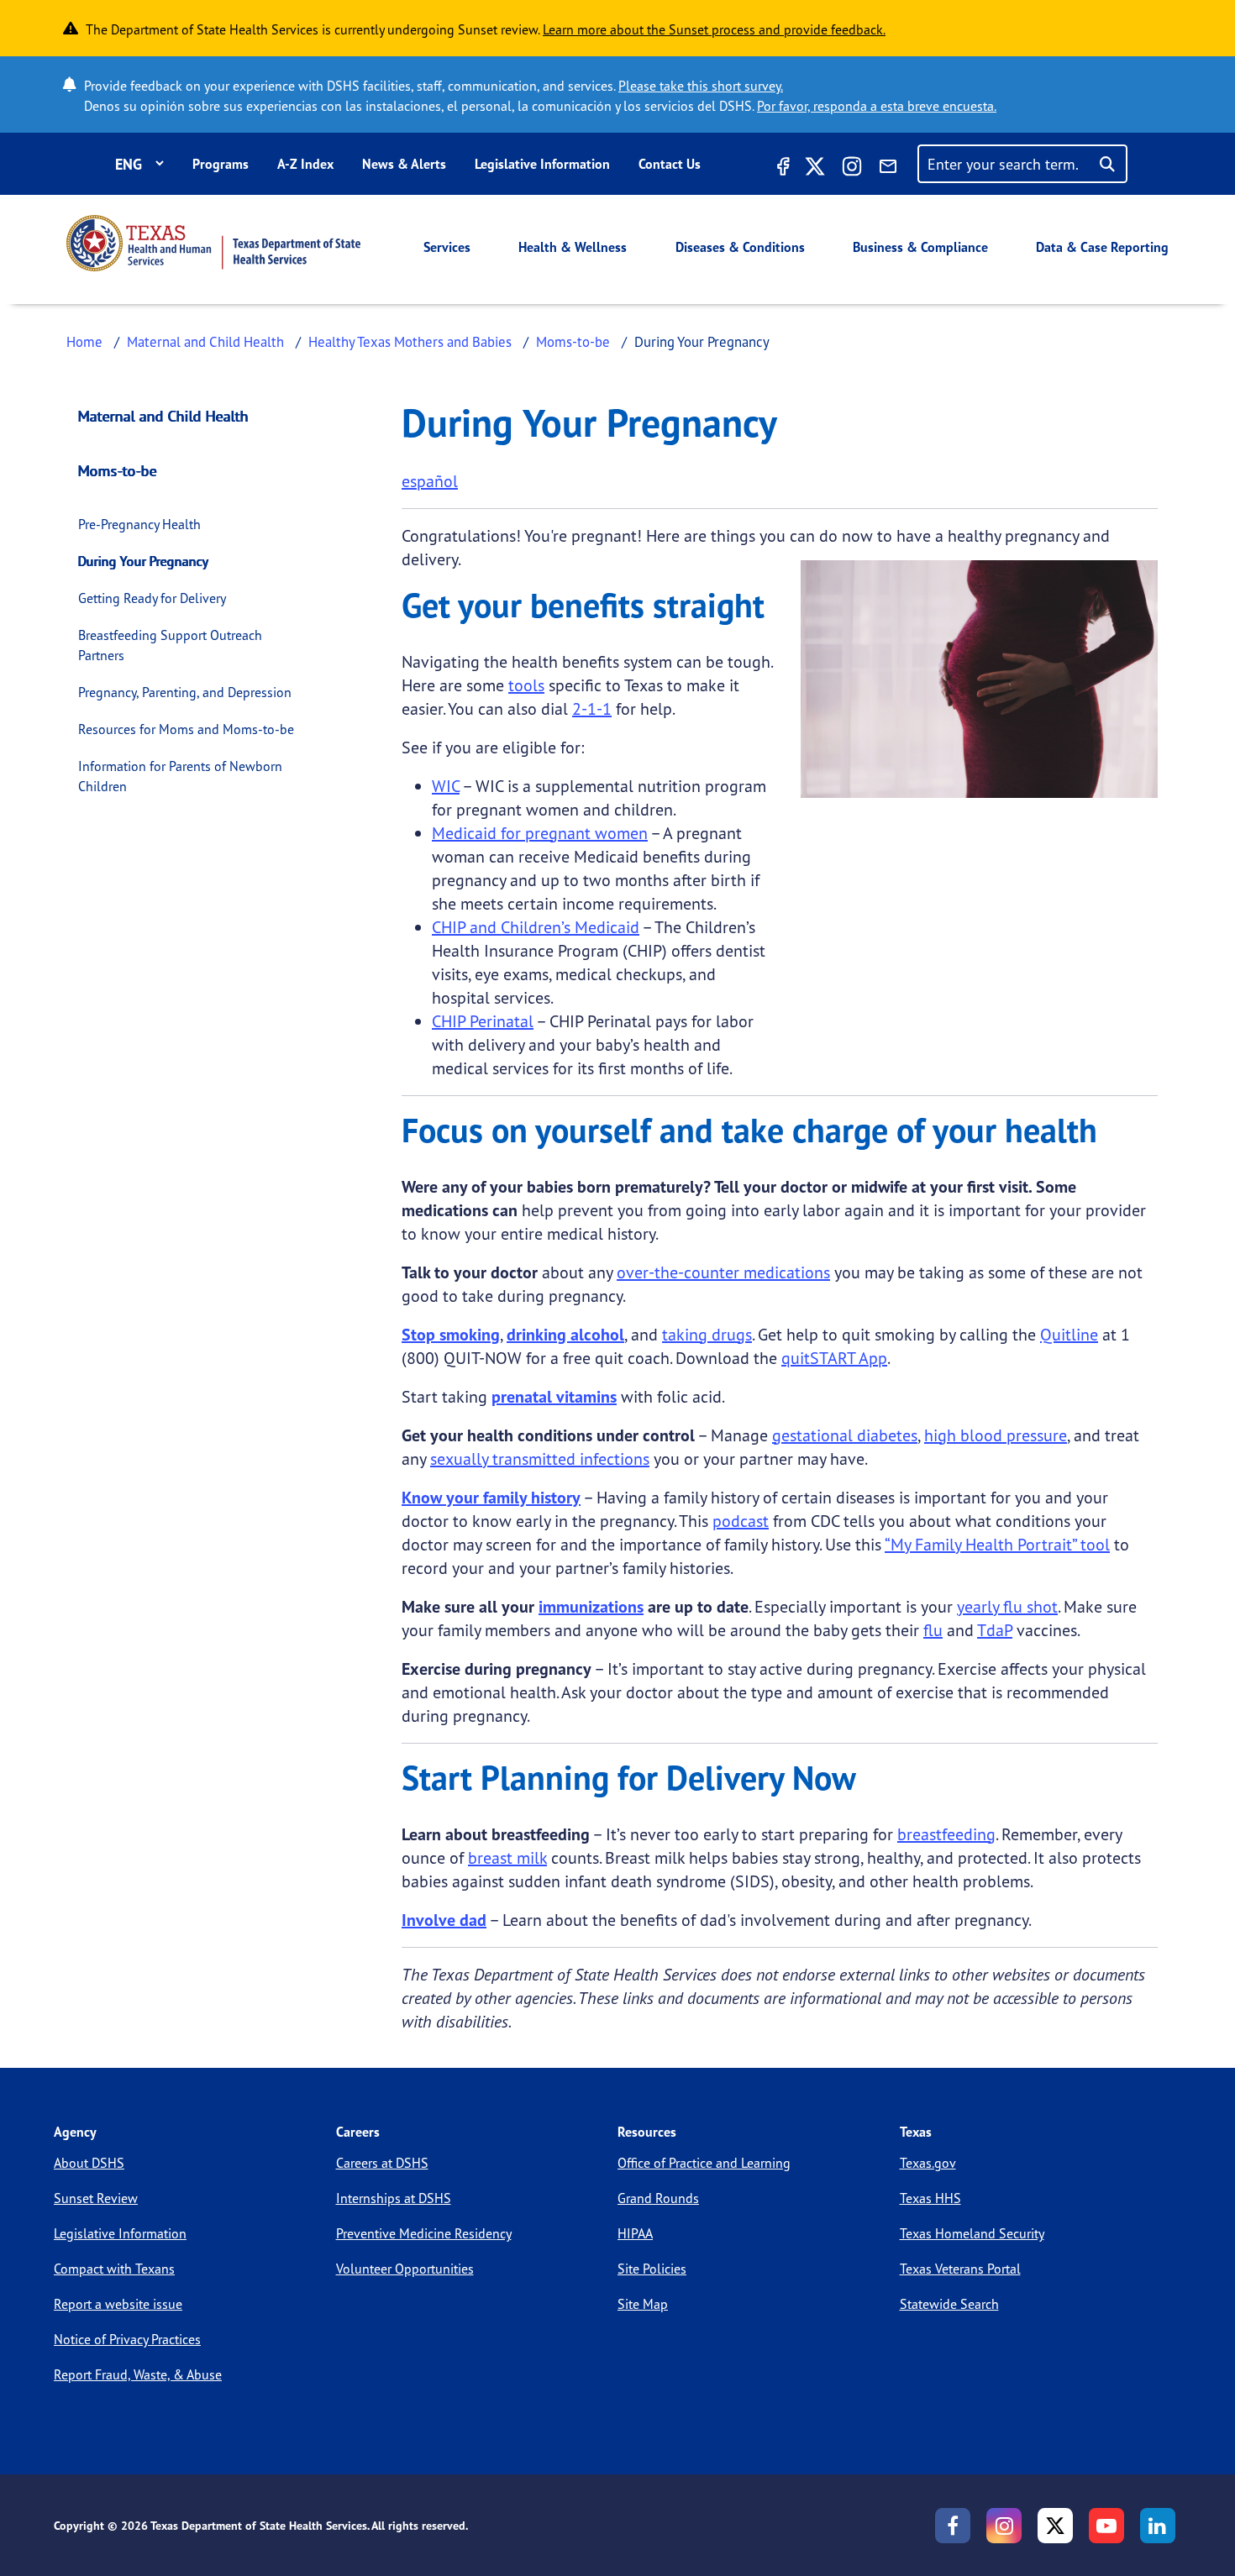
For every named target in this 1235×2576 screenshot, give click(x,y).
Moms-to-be (573, 341)
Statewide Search (949, 2304)
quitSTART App (834, 1358)
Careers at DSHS (382, 2163)
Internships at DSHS (394, 2198)
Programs (221, 164)
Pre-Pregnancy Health (139, 524)
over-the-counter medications (723, 1272)
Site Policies (652, 2269)
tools (526, 685)
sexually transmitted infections (540, 1459)
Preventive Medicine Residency (424, 2233)
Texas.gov (928, 2163)
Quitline (1069, 1334)
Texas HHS (930, 2198)
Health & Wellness (573, 247)
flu (933, 1630)
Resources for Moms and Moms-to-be (186, 729)
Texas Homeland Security (972, 2233)
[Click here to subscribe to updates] (888, 169)
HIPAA (635, 2233)
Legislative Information (542, 164)
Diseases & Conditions (740, 247)
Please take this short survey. (701, 86)
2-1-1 (592, 708)
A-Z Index (305, 164)
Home (84, 341)
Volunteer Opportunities (405, 2269)
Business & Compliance (920, 247)
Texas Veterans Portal (960, 2269)
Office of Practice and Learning (704, 2163)
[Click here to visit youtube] (1106, 2526)
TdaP (995, 1630)
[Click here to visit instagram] (852, 169)
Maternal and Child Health (205, 341)
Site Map (643, 2304)
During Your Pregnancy (143, 561)
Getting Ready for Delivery (152, 598)
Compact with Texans (114, 2269)
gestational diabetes (845, 1435)
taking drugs (707, 1334)
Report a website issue (118, 2304)
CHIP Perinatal (483, 1021)
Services (447, 247)
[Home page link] (213, 243)
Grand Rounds (658, 2198)
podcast (741, 1521)
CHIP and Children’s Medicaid (536, 927)
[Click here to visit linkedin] (1158, 2526)
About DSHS (89, 2163)
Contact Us (670, 164)
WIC (446, 786)
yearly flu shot (1007, 1606)
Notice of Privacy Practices (127, 2339)
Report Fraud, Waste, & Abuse (138, 2374)
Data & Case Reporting (1102, 247)
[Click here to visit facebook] (781, 169)
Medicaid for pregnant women (540, 833)
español (430, 481)
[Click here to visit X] (815, 169)
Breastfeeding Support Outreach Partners (170, 645)
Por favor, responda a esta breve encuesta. (877, 106)
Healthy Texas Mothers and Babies (410, 341)
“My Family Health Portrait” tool (997, 1544)
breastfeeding (946, 1834)
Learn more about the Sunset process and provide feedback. (714, 29)
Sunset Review (96, 2198)
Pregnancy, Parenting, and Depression (185, 692)
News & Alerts (404, 164)
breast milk (507, 1857)
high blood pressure (996, 1435)
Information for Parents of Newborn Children (180, 776)
